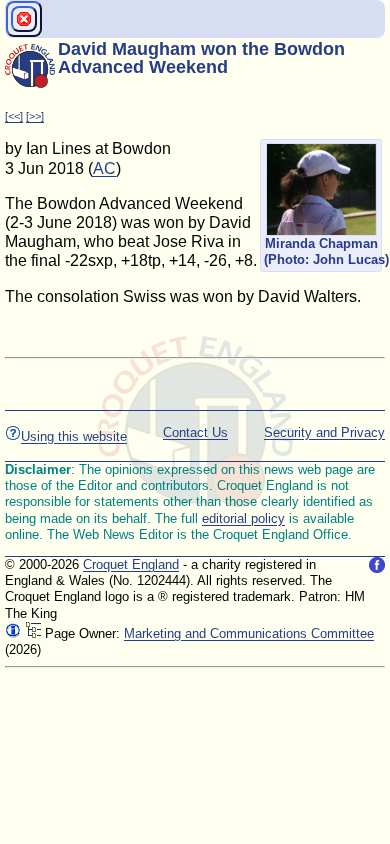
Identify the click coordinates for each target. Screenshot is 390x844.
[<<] (14, 116)
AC (104, 168)
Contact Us (195, 432)
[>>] (35, 116)
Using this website (74, 436)
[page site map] (33, 633)
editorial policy (243, 518)
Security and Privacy (324, 432)
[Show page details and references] (13, 633)
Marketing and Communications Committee (249, 633)
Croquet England (131, 564)
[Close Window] (24, 19)
